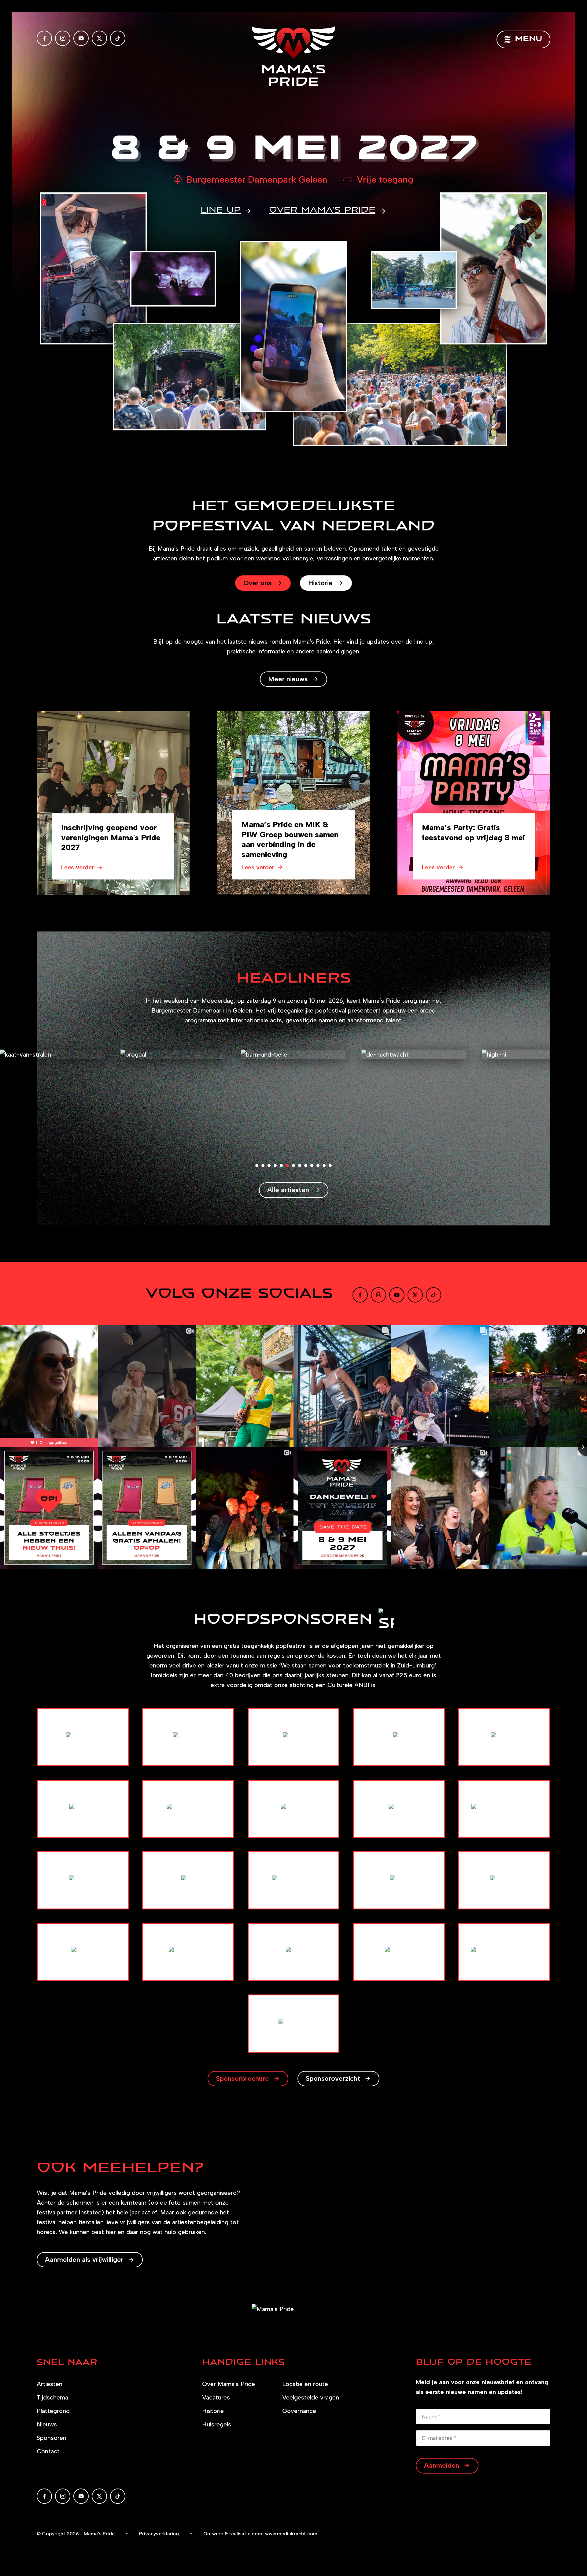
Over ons (257, 583)
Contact (48, 2451)
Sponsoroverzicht (333, 2078)
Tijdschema (52, 2397)
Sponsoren (52, 2438)
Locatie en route (305, 2384)
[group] (113, 803)
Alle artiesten (288, 1190)
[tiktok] (118, 38)
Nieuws (47, 2424)
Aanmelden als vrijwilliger (84, 2260)
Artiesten (50, 2384)
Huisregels (217, 2424)
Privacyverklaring (159, 2534)
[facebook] (44, 38)
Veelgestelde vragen (311, 2397)
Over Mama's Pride (229, 2384)
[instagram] (63, 38)
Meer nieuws (288, 679)
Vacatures (216, 2397)
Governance (299, 2411)
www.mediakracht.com (291, 2534)
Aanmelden (442, 2465)
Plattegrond (53, 2411)
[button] (257, 1165)
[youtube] (81, 38)
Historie (320, 583)
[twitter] (99, 38)
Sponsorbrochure (242, 2078)
